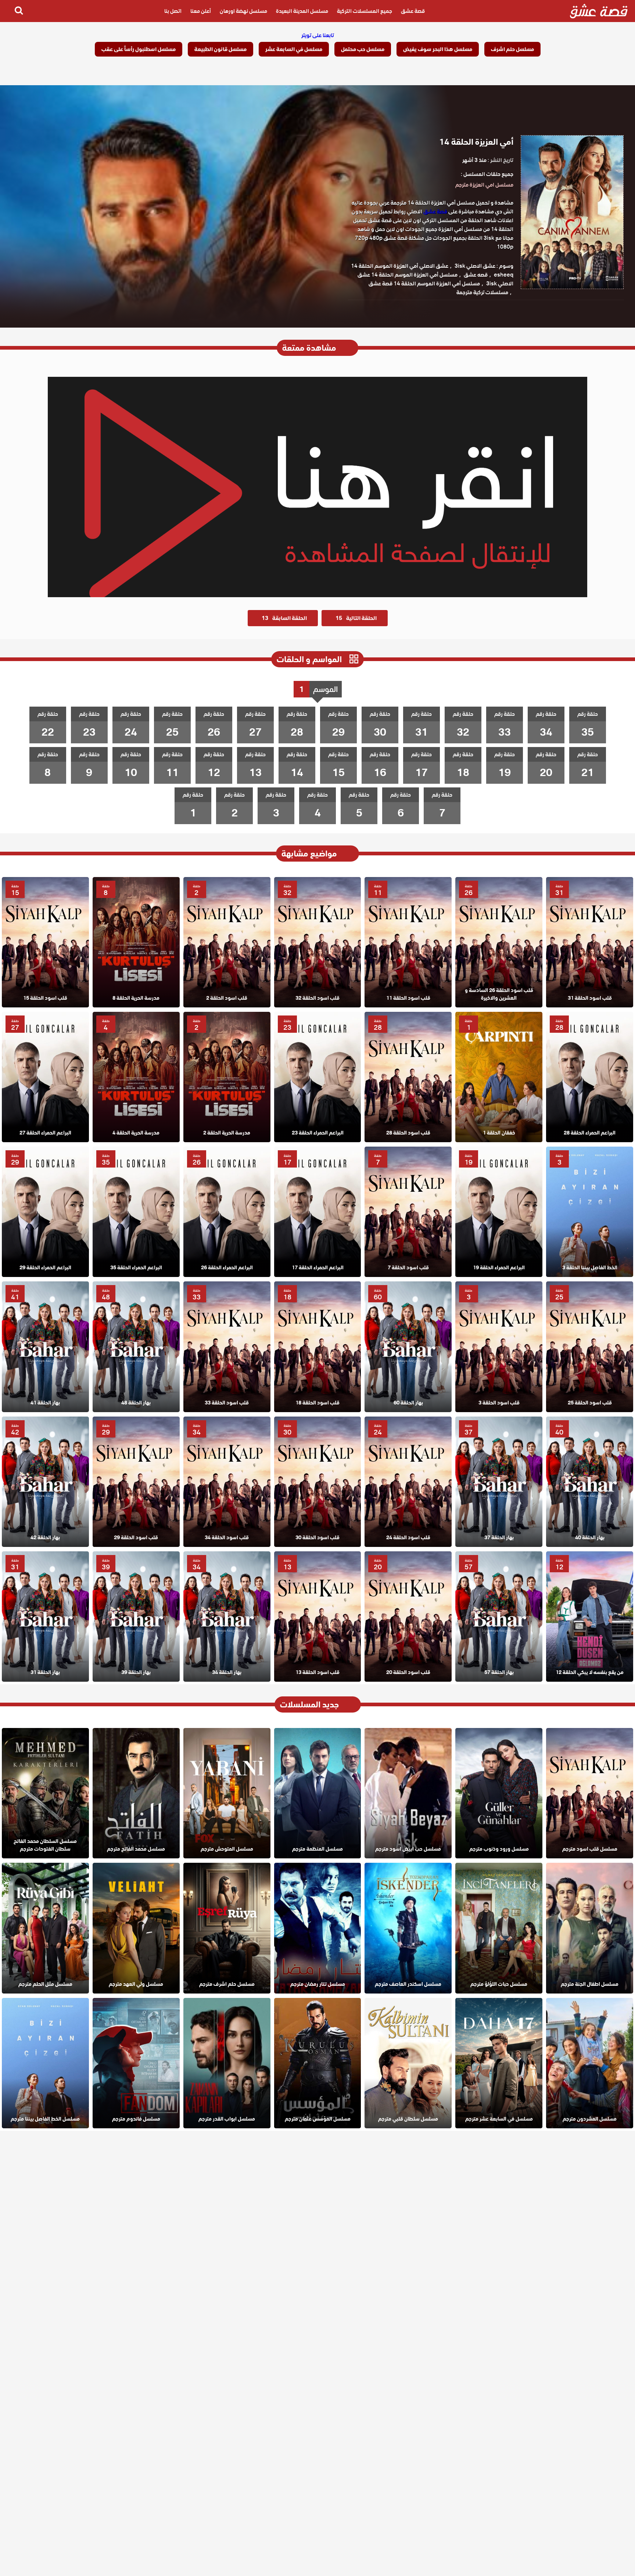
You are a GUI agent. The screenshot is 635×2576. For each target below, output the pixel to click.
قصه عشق (476, 275)
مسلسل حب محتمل (363, 49)
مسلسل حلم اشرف (512, 49)
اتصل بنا (173, 11)
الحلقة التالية (356, 618)
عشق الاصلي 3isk (475, 266)
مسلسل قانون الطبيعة (220, 49)
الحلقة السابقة (284, 618)
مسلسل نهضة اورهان (243, 11)
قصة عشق (413, 11)
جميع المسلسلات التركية (365, 11)
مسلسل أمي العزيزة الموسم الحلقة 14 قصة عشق (424, 284)
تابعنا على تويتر (318, 35)
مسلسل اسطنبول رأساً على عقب (139, 49)
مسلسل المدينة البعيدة (302, 11)
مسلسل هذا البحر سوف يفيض (438, 49)
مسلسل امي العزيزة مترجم (484, 185)
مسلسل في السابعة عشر (294, 49)
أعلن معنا (201, 11)
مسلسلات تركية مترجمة (482, 292)
